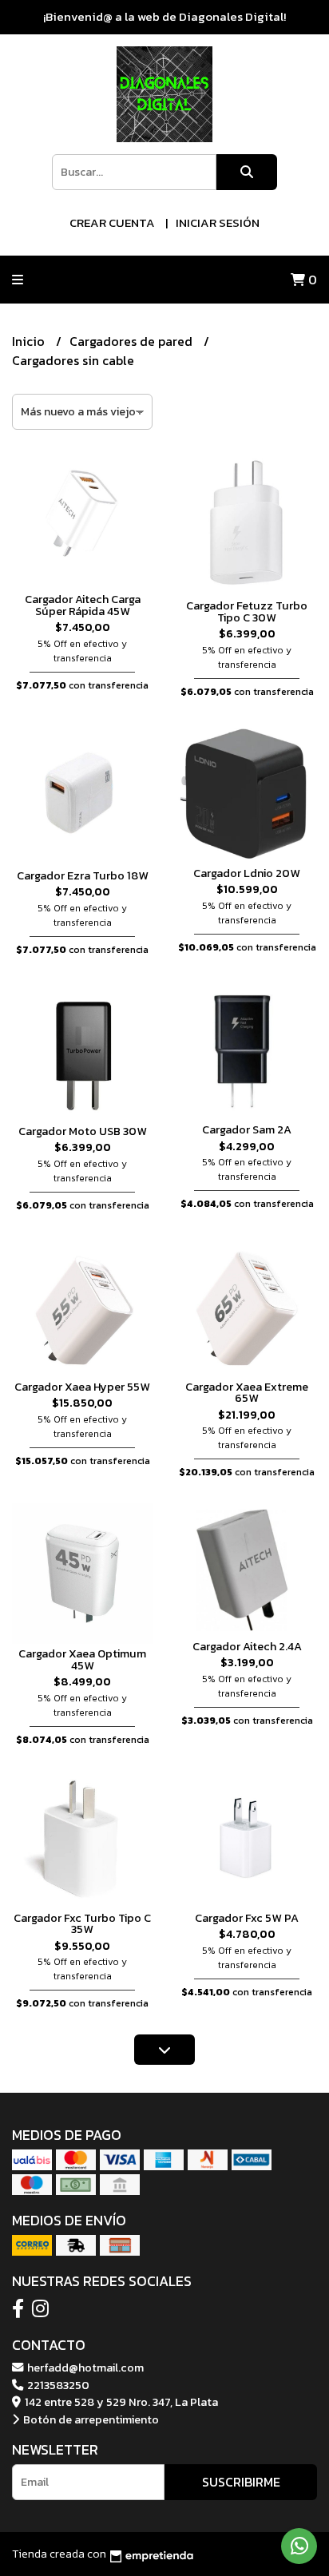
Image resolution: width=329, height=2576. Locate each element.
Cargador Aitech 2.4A (247, 1646)
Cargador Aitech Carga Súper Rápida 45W (83, 605)
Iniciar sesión (218, 222)
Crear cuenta (112, 222)
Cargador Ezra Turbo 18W (83, 875)
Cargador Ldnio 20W (247, 873)
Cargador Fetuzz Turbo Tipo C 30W (247, 611)
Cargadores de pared (133, 341)
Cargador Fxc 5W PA (247, 1918)
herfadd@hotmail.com (84, 2368)
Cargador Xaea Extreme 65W (247, 1392)
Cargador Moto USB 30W (83, 1131)
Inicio (30, 341)
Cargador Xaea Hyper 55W (82, 1387)
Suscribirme (241, 2482)
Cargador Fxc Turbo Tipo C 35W (82, 1923)
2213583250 (57, 2385)
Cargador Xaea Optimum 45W (82, 1659)
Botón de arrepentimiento (90, 2419)
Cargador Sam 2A (247, 1129)
